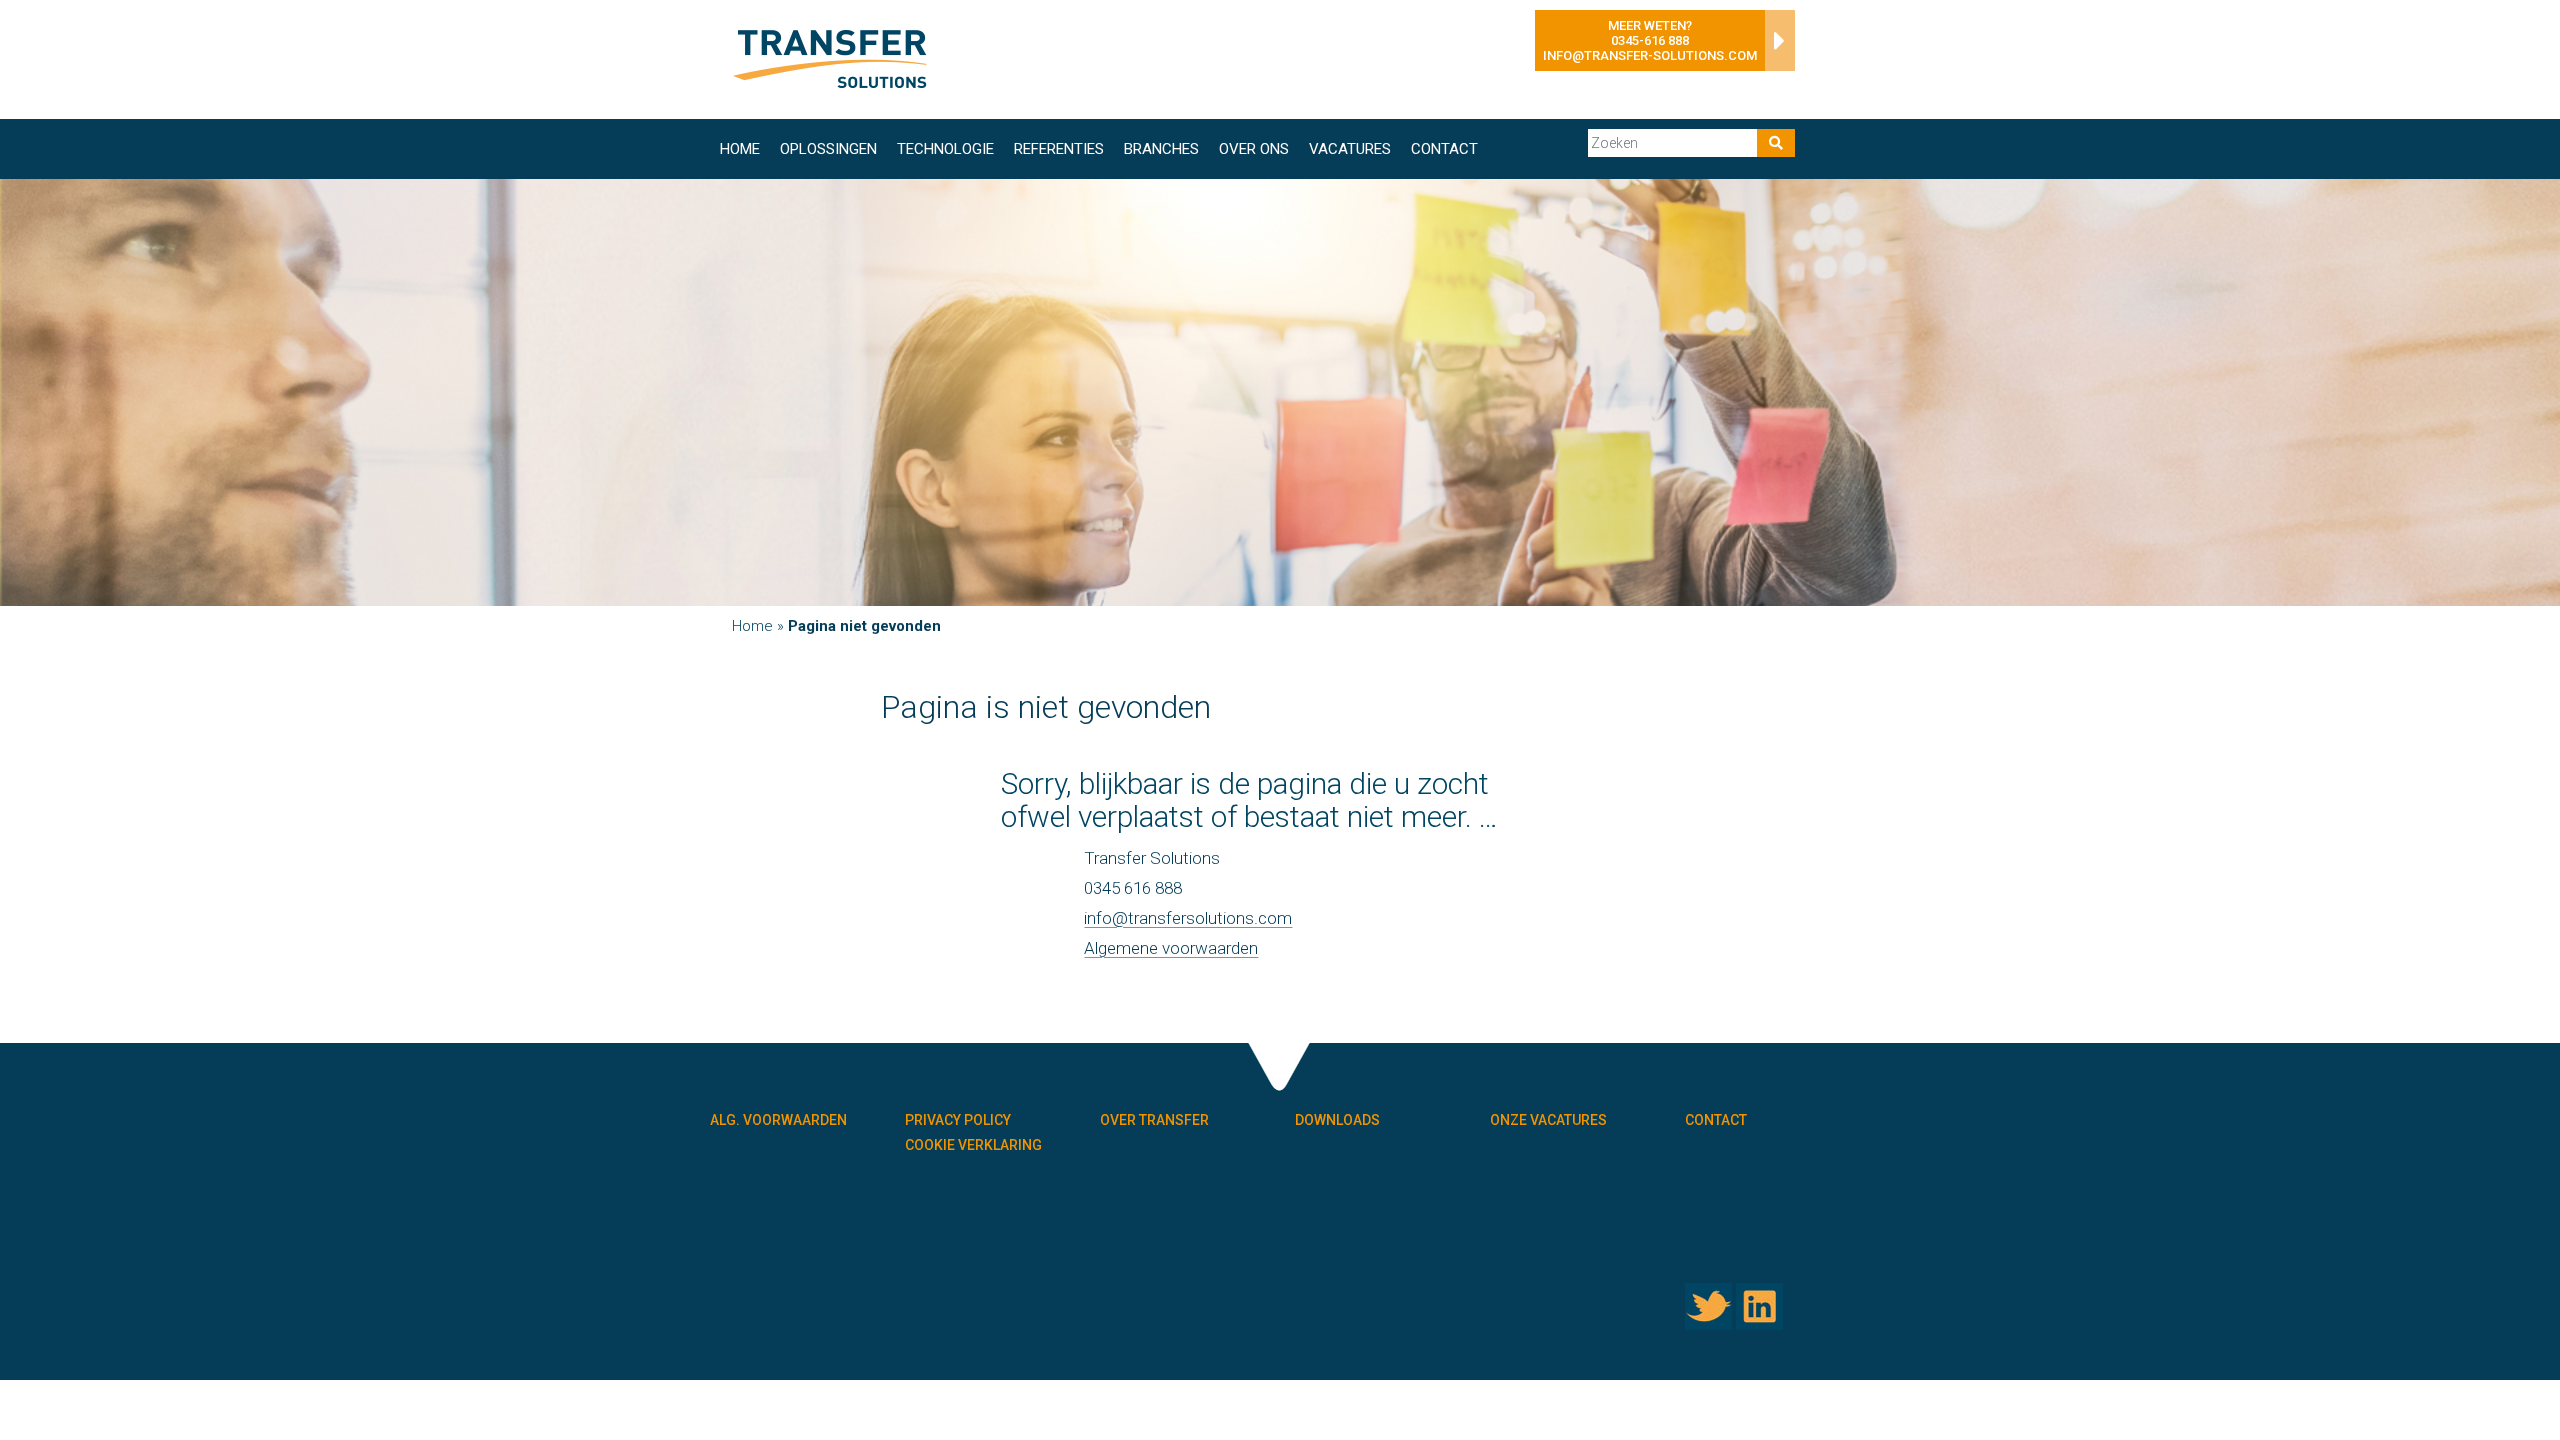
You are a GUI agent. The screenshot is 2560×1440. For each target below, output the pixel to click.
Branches (1161, 149)
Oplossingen (828, 149)
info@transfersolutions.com (1188, 918)
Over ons (1254, 149)
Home (740, 149)
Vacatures (1350, 149)
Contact (1444, 149)
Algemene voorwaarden (1171, 948)
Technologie (945, 149)
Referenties (1059, 149)
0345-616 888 (1650, 40)
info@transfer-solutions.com (1650, 55)
